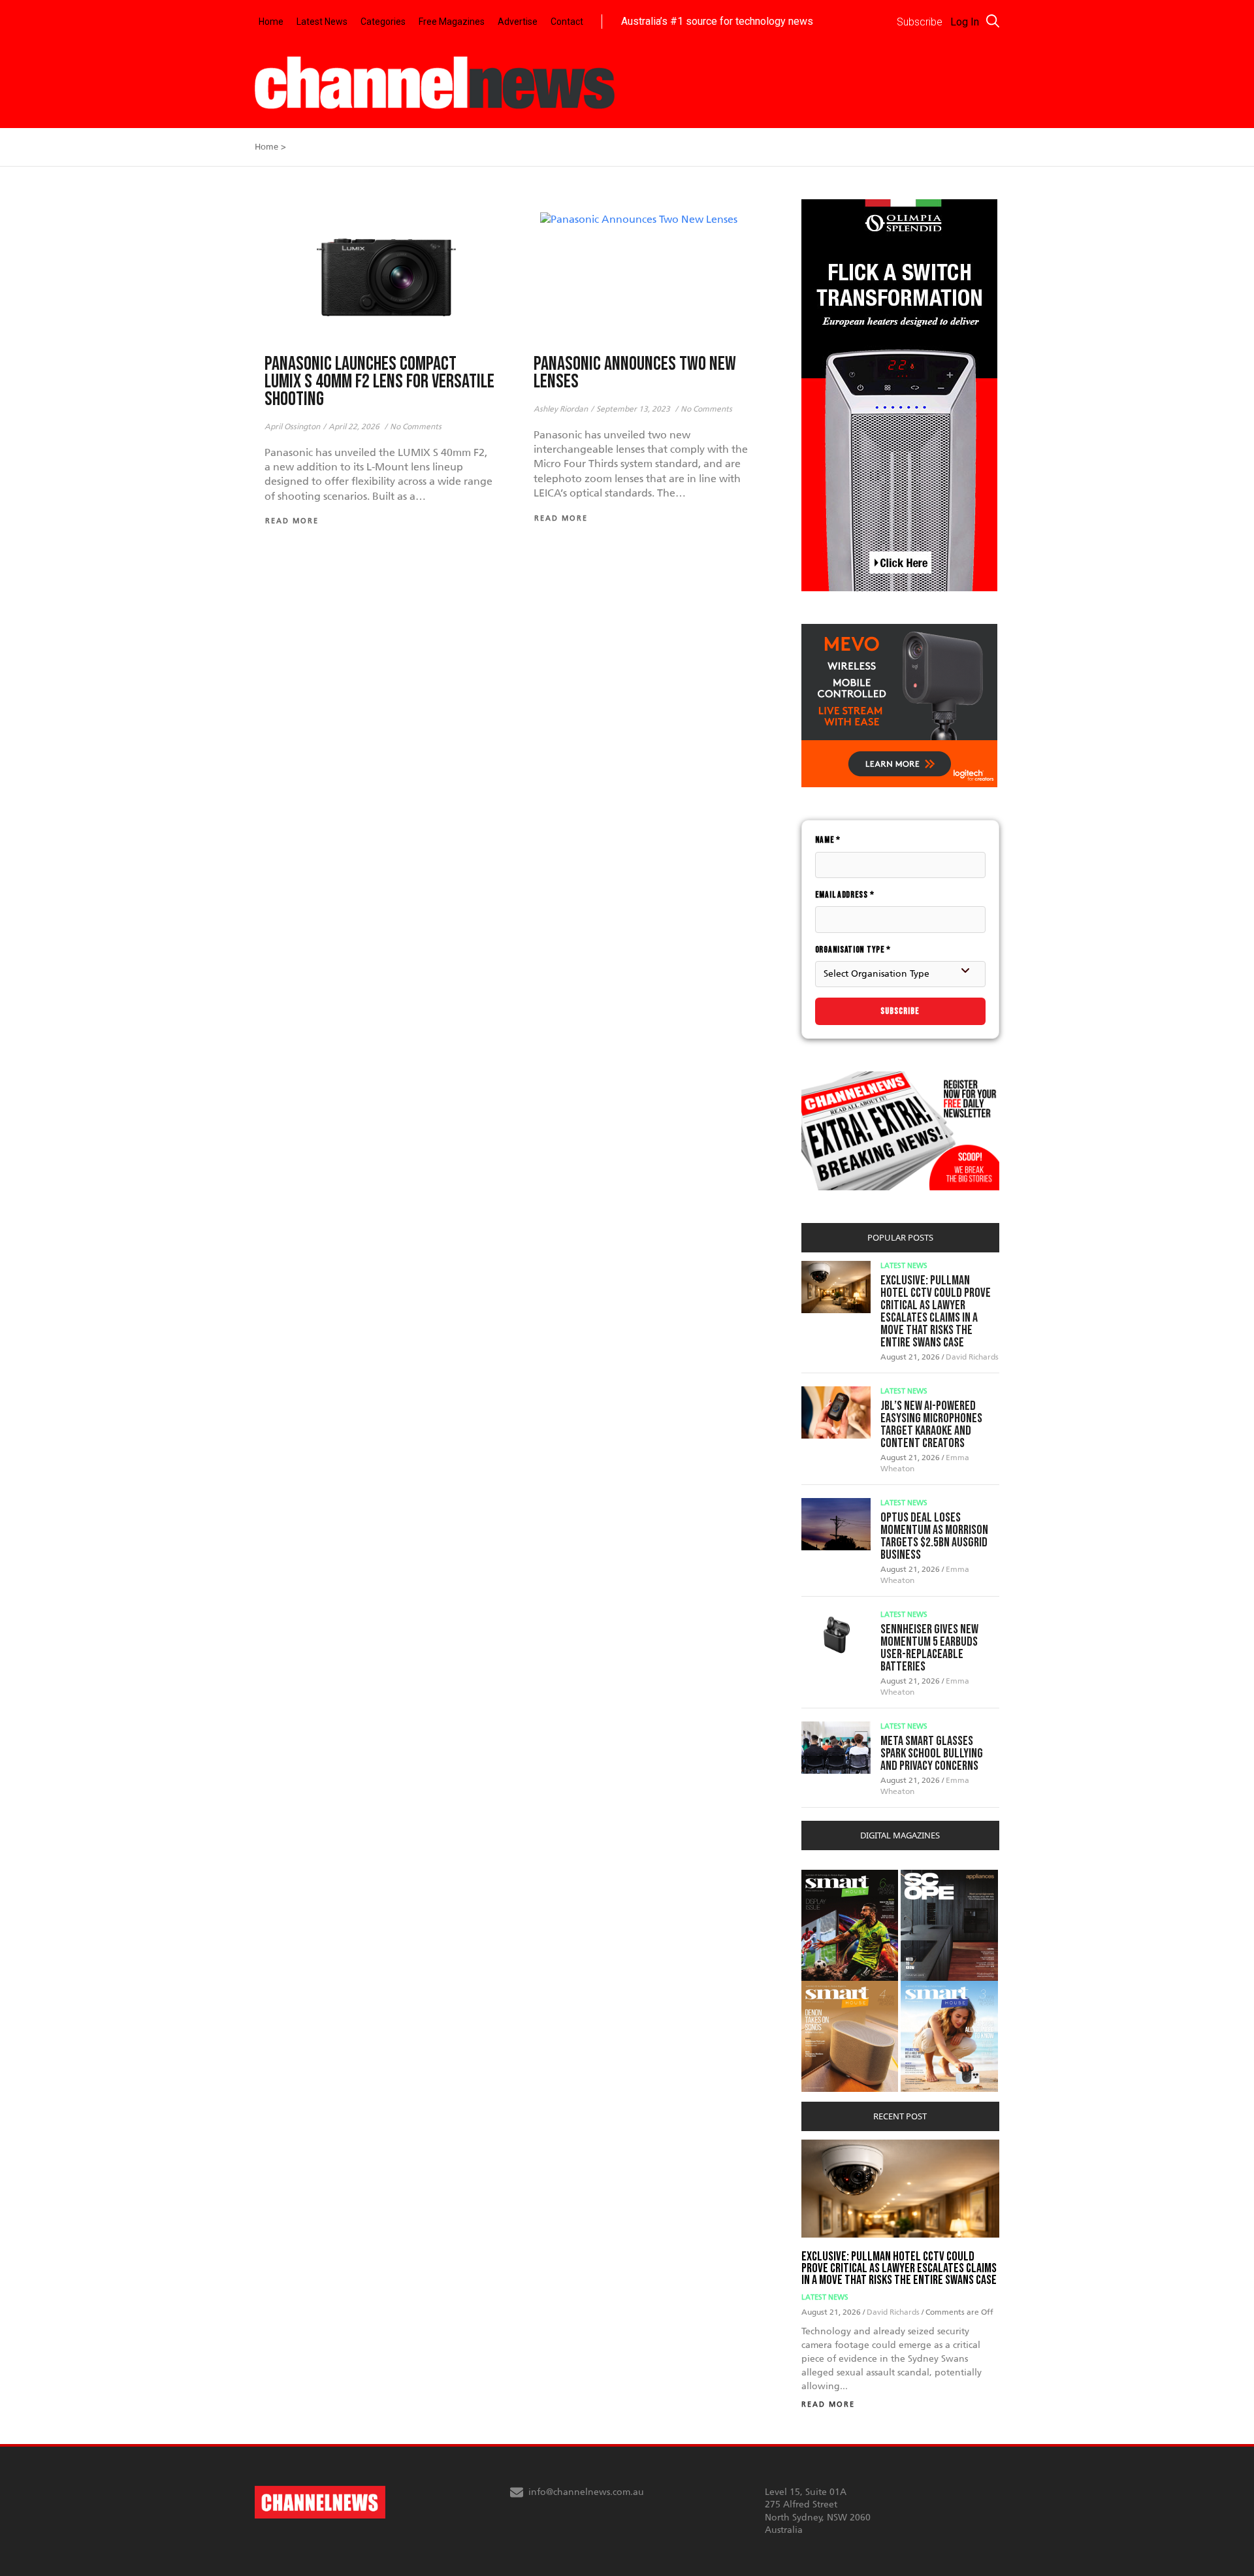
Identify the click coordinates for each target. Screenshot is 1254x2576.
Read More (828, 2405)
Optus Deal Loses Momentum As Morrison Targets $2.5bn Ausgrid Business (934, 1536)
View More (828, 1877)
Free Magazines (452, 22)
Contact (567, 22)
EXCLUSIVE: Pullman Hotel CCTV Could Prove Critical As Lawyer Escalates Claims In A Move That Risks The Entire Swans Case (936, 1312)
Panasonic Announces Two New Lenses (635, 373)
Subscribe (900, 1011)
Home (271, 22)
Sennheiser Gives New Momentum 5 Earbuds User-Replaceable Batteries (929, 1648)
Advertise (518, 22)
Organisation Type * (853, 950)
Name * (828, 840)
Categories (383, 22)
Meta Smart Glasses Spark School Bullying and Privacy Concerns (932, 1753)
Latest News (322, 22)
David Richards (972, 1357)
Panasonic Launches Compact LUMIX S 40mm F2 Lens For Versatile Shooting (379, 382)
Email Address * (845, 895)
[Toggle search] (993, 21)
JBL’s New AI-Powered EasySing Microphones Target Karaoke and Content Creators (931, 1425)
